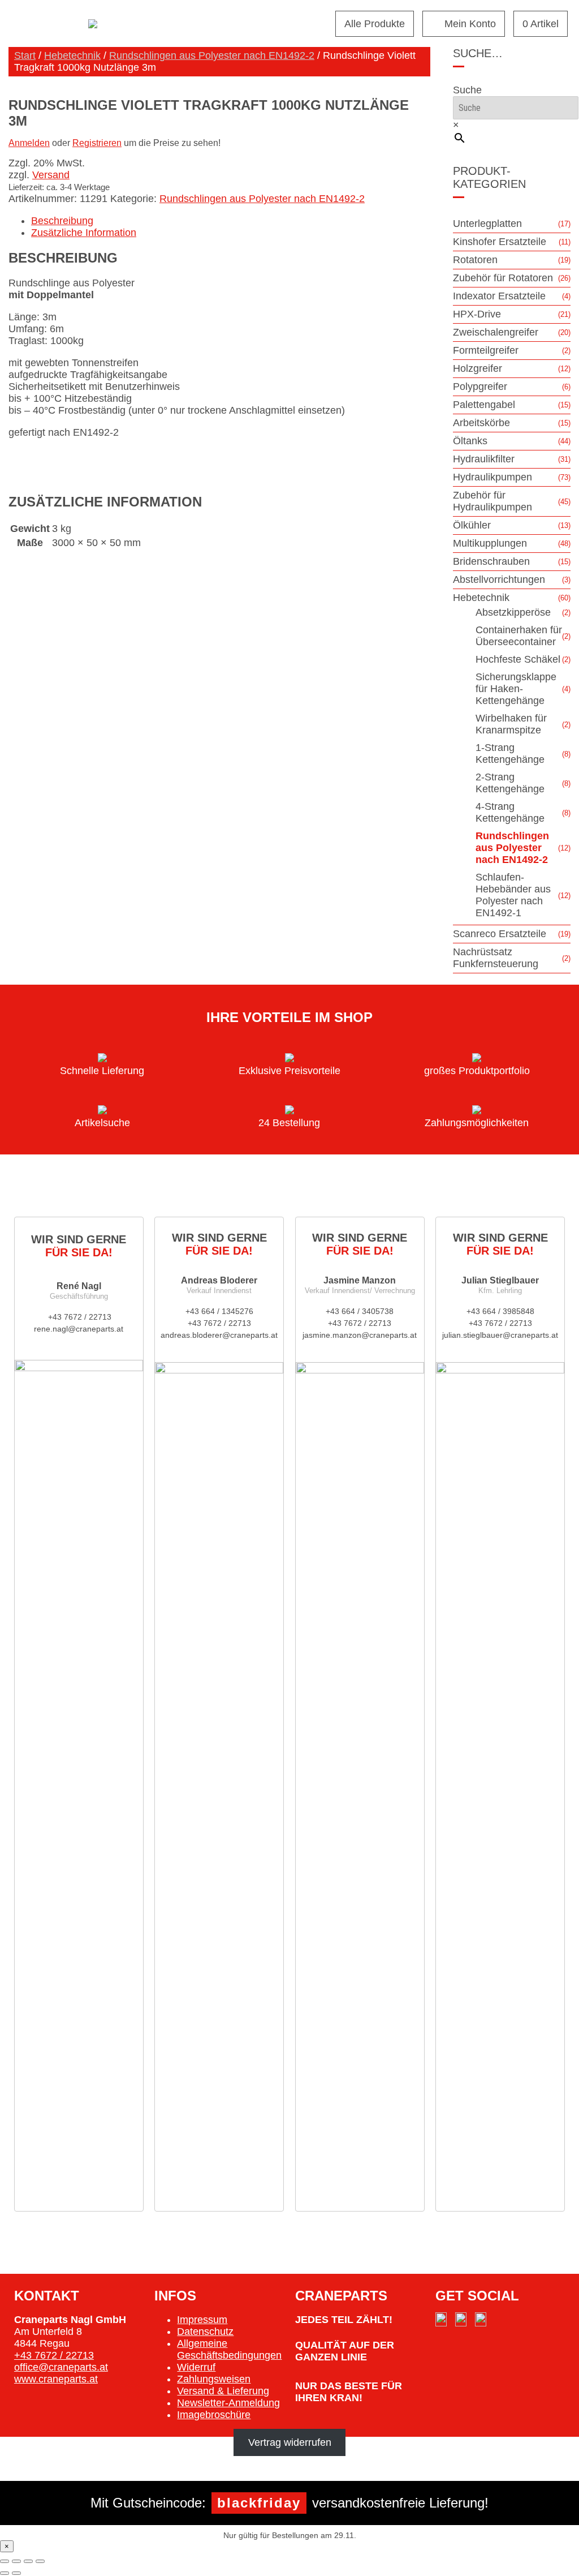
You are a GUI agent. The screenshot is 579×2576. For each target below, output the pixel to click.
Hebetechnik (72, 55)
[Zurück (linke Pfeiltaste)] (5, 2573)
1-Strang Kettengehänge (510, 754)
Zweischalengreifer (496, 332)
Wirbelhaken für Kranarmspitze (511, 724)
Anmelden (29, 143)
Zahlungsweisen (214, 2379)
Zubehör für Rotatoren (503, 278)
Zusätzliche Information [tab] (84, 233)
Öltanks (470, 441)
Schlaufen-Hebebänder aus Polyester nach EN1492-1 (513, 895)
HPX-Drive (477, 314)
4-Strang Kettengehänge (510, 812)
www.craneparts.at (56, 2379)
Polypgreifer (480, 387)
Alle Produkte (375, 24)
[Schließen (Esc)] (40, 2561)
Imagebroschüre (214, 2415)
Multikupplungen (490, 543)
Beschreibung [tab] (62, 221)
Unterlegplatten (487, 224)
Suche (467, 90)
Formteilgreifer (486, 350)
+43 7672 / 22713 (79, 1317)
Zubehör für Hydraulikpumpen (492, 501)
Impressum (202, 2320)
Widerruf (196, 2367)
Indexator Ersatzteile (499, 296)
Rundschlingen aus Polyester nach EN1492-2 (212, 55)
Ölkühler (472, 525)
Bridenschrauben (491, 561)
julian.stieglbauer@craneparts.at (500, 1335)
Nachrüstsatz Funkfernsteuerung (496, 958)
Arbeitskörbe (481, 423)
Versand (51, 175)
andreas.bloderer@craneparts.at (219, 1335)
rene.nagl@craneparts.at (79, 1329)
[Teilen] (28, 2561)
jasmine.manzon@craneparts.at (360, 1335)
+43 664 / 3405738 (360, 1311)
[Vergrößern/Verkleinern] (5, 2561)
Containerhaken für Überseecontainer (519, 636)
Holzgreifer (478, 368)
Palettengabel (484, 405)
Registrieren (97, 143)
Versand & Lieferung (223, 2391)
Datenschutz (205, 2332)
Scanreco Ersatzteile (500, 934)
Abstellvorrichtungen (499, 579)
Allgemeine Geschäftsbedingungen (229, 2349)
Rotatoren (475, 260)
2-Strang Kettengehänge (510, 783)
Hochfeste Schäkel (518, 659)
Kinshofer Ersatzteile (500, 242)
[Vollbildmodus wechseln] (16, 2561)
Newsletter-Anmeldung (228, 2403)
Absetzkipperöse (513, 612)
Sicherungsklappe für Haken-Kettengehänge (516, 689)
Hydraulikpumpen (492, 477)
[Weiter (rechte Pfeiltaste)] (16, 2573)
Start (25, 55)
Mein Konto (470, 24)
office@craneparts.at (61, 2367)
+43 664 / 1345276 (219, 1311)
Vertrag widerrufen (290, 2442)
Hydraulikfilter (484, 459)
